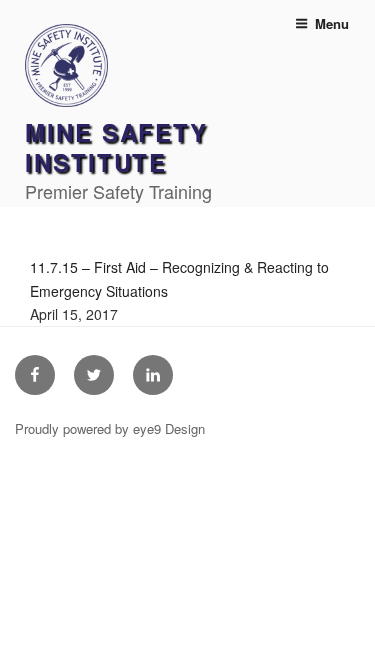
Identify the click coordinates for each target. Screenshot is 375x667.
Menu (332, 23)
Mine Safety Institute (116, 147)
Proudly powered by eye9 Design (110, 428)
